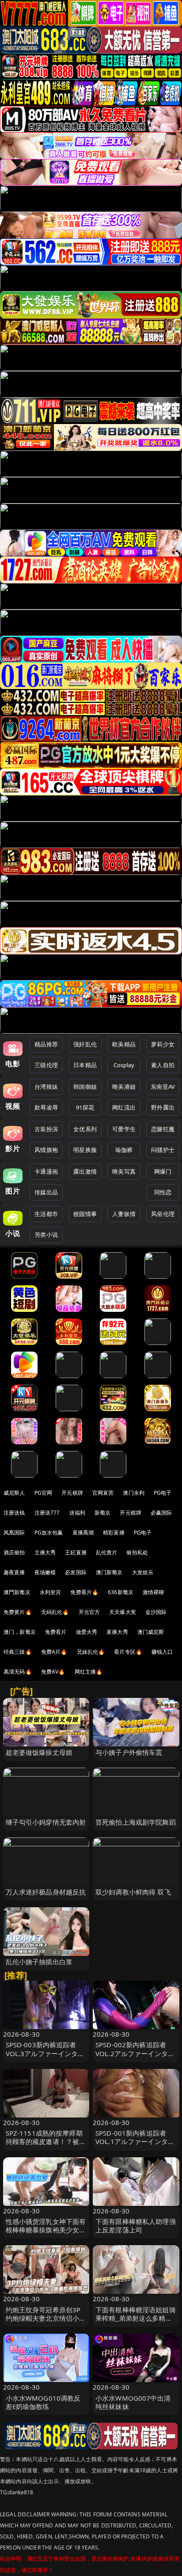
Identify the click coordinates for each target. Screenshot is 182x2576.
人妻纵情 (124, 1214)
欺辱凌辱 (46, 1107)
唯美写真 (124, 1171)
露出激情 (85, 1171)
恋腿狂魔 (163, 1129)
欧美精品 (124, 1044)
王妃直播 (76, 1552)
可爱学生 (124, 1129)
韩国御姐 (85, 1087)
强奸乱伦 (85, 1044)
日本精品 (85, 1065)
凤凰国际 (14, 1532)
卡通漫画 (46, 1171)
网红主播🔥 (89, 1672)
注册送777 (47, 1513)
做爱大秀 (87, 1632)
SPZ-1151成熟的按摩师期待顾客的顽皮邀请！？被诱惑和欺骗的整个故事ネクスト (46, 2146)
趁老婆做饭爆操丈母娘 (39, 1752)
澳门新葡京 (109, 1572)
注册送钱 (14, 1513)
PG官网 (44, 1493)
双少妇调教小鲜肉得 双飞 (133, 1892)
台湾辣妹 (46, 1087)
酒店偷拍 (14, 1552)
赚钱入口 (162, 1652)
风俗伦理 (163, 1214)
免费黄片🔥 (18, 1612)
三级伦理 (46, 1065)
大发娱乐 (143, 1572)
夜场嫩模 (45, 1572)
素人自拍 (163, 1065)
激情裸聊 (154, 1592)
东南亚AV (163, 1087)
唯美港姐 (124, 1087)
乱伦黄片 (107, 1552)
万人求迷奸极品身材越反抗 (46, 1892)
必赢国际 (161, 1513)
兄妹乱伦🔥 (91, 1652)
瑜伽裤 (124, 1150)
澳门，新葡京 (20, 1632)
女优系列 (85, 1129)
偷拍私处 (137, 1552)
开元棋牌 (72, 1493)
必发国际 (76, 1572)
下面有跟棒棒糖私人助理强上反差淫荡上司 (136, 2226)
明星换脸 (85, 1150)
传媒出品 (46, 1192)
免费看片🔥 (84, 1592)
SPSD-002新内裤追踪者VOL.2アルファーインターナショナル (135, 2053)
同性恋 (163, 1192)
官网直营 (103, 1493)
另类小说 (46, 1235)
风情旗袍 (46, 1150)
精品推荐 (46, 1044)
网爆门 (163, 1171)
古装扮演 (46, 1129)
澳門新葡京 (17, 1592)
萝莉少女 (163, 1044)
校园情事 (85, 1214)
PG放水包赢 (49, 1532)
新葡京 (102, 1513)
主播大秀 (45, 1552)
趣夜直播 (14, 1572)
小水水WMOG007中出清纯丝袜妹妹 (133, 2402)
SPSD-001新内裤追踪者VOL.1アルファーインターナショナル (135, 2141)
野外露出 (163, 1107)
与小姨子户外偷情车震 (129, 1752)
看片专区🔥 (128, 1652)
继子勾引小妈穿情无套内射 (46, 1822)
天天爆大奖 (123, 1612)
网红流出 (124, 1107)
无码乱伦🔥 (55, 1612)
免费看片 (56, 1632)
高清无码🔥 (18, 1672)
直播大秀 (117, 1632)
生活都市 (46, 1214)
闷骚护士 (163, 1150)
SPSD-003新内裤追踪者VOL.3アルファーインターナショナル (45, 2053)
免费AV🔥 (53, 1672)
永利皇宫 (51, 1592)
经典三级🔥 (18, 1652)
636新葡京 (121, 1592)
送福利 (77, 1513)
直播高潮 (83, 1532)
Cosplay (124, 1065)
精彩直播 (114, 1532)
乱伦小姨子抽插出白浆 (39, 1962)
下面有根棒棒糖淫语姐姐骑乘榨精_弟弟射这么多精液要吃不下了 (136, 2318)
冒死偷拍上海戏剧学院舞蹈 (136, 1822)
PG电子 (163, 1493)
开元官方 (89, 1612)
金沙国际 (156, 1612)
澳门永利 (134, 1493)
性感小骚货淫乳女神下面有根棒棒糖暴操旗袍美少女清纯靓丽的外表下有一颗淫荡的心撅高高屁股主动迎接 (46, 2234)
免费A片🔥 (54, 1652)
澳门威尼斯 (151, 1632)
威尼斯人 (14, 1493)
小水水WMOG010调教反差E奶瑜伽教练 (43, 2402)
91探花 (85, 1107)
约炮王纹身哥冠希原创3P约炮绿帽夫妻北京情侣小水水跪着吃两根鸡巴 (46, 2318)
